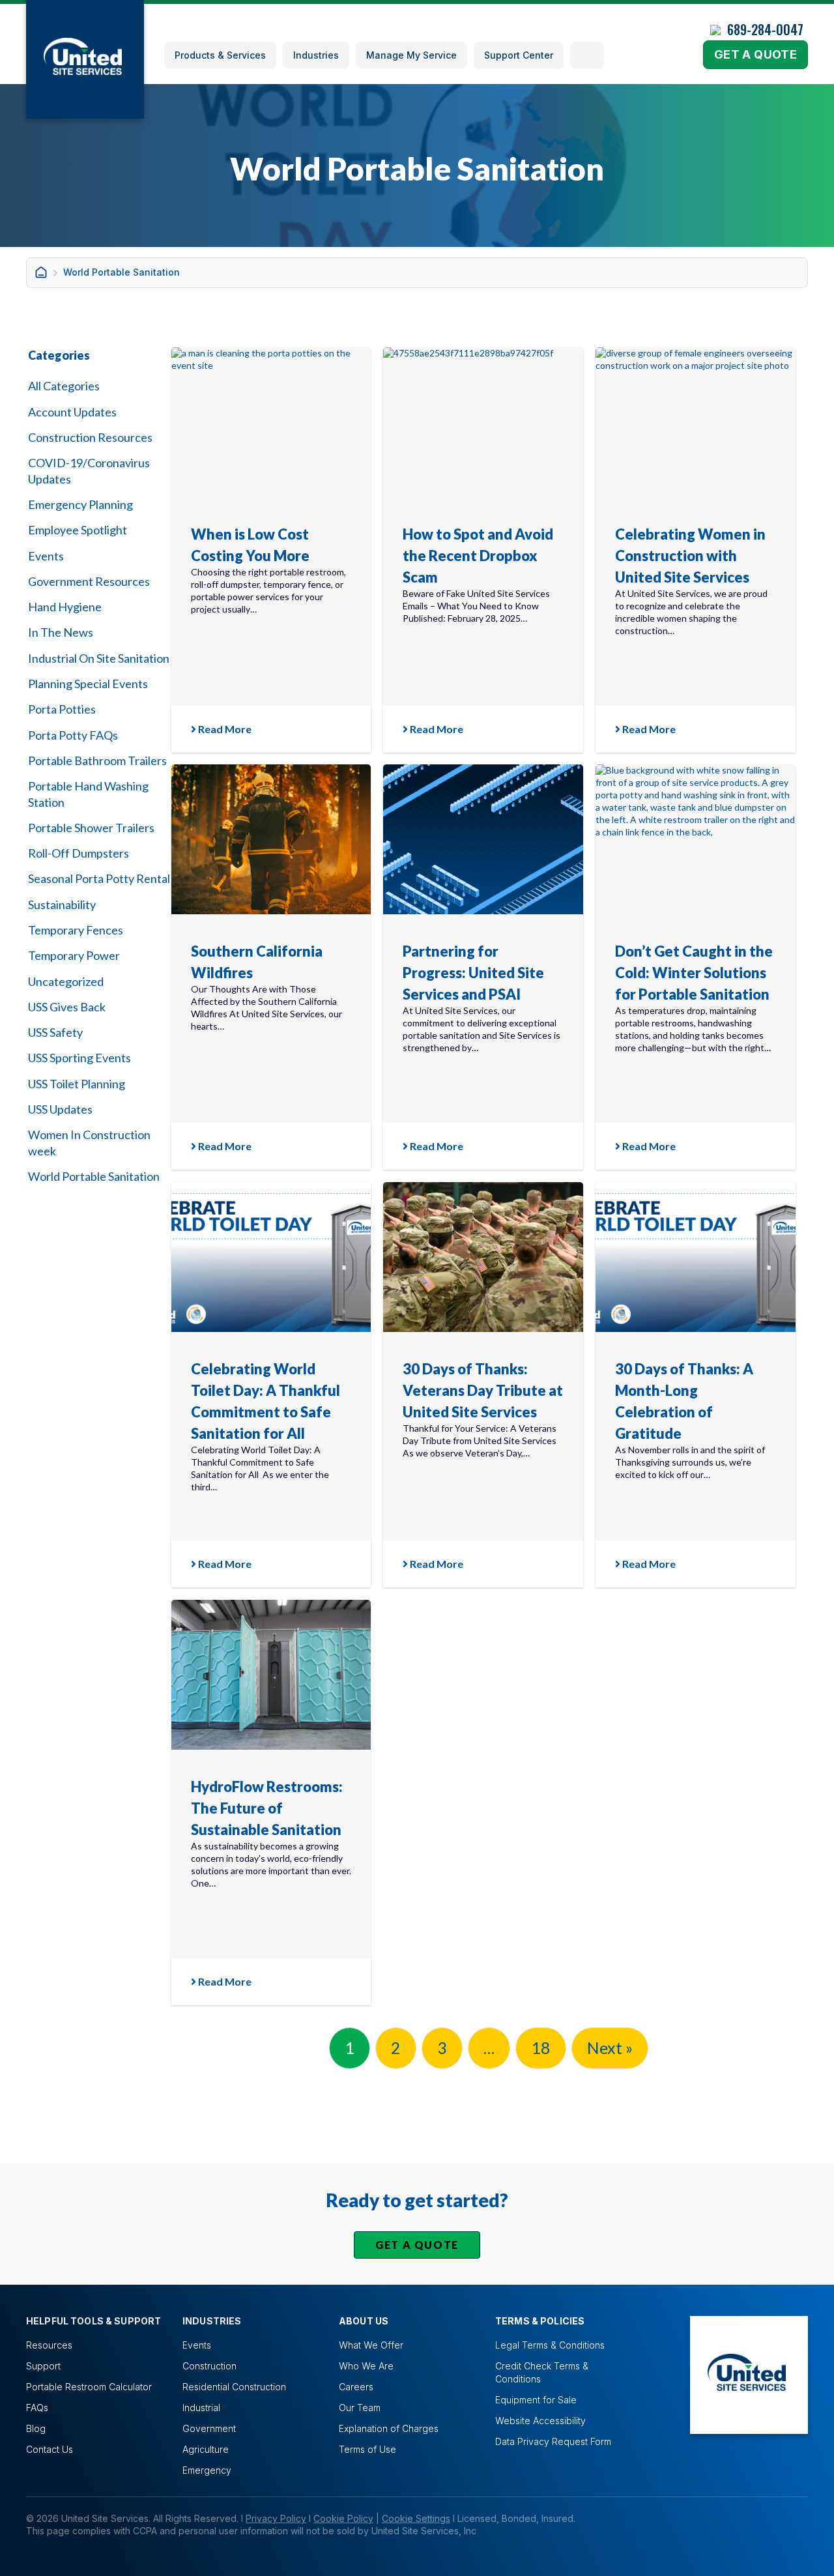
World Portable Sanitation (94, 1176)
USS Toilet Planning (77, 1084)
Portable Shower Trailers (91, 828)
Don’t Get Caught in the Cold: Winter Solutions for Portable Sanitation (694, 973)
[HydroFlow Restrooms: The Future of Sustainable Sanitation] (271, 1675)
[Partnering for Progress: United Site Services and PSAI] (483, 839)
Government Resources (89, 581)
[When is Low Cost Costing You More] (271, 422)
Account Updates (72, 412)
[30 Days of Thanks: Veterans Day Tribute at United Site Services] (483, 1257)
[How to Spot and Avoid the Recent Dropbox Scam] (483, 422)
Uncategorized (66, 981)
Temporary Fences (76, 930)
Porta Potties (62, 709)
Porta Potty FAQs (73, 735)
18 (541, 2048)
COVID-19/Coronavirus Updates (89, 470)
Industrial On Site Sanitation (99, 658)
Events (46, 556)
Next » (610, 2048)
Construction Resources (90, 437)
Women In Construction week (89, 1142)
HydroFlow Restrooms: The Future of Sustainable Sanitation (267, 1808)
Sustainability (62, 904)
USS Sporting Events (79, 1058)
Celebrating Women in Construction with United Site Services (690, 556)
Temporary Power (74, 955)
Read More (224, 729)
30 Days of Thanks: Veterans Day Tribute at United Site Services (483, 1390)
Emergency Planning (80, 504)
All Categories (64, 386)
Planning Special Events (88, 684)
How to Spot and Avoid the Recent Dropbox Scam (478, 556)
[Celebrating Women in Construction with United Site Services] (696, 422)
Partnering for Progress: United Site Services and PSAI (473, 973)
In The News (61, 632)
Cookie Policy (343, 2518)
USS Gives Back (67, 1007)
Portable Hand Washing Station (88, 794)
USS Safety (55, 1032)
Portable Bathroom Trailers (97, 760)
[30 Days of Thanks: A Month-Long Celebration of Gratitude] (696, 1257)
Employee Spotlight (78, 530)
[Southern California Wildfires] (271, 839)
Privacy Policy (276, 2518)
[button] (587, 55)
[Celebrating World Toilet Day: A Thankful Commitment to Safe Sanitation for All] (271, 1257)
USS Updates (60, 1109)
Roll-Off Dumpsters (79, 853)
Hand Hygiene (65, 607)
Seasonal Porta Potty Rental (99, 878)
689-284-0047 (765, 29)
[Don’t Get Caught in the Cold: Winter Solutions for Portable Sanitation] (696, 839)
